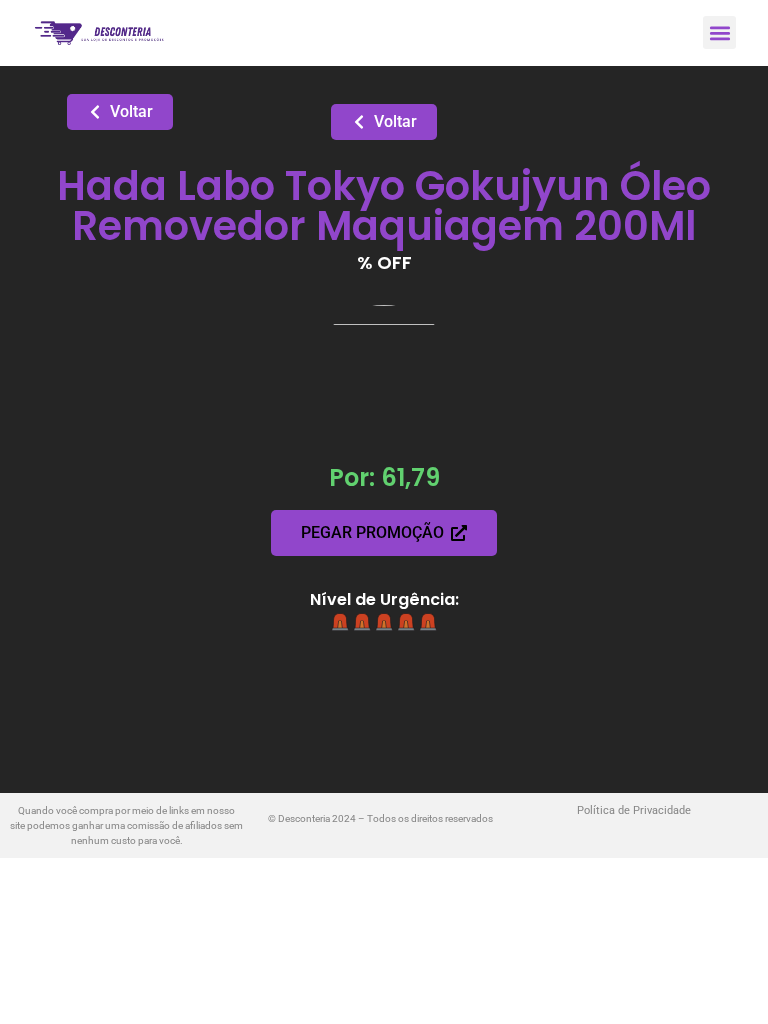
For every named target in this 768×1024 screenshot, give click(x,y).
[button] (719, 32)
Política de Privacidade (634, 810)
